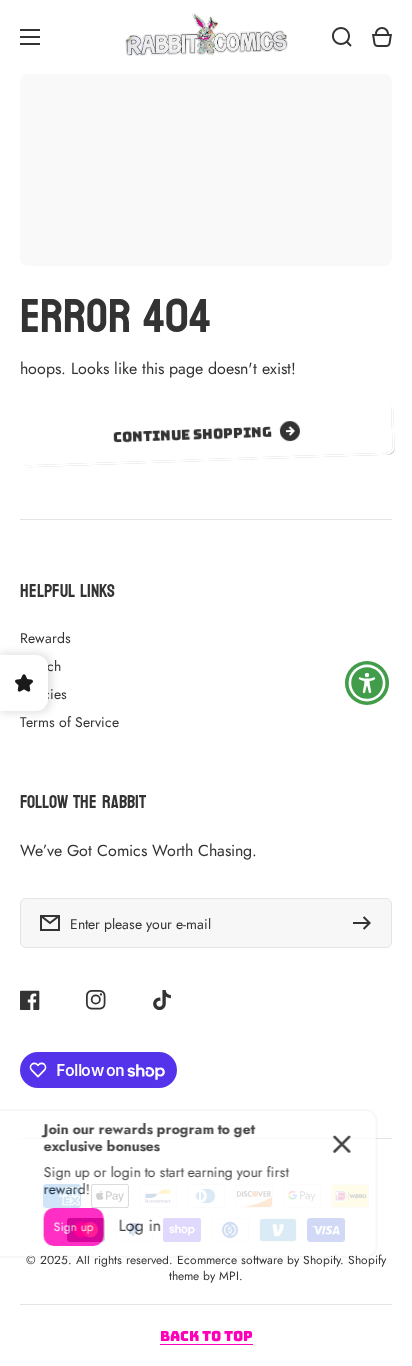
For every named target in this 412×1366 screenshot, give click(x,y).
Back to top (206, 1336)
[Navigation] (30, 37)
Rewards (45, 638)
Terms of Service (69, 722)
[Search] (342, 37)
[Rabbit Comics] (206, 37)
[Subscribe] (367, 923)
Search (40, 666)
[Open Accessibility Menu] (367, 683)
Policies (43, 694)
